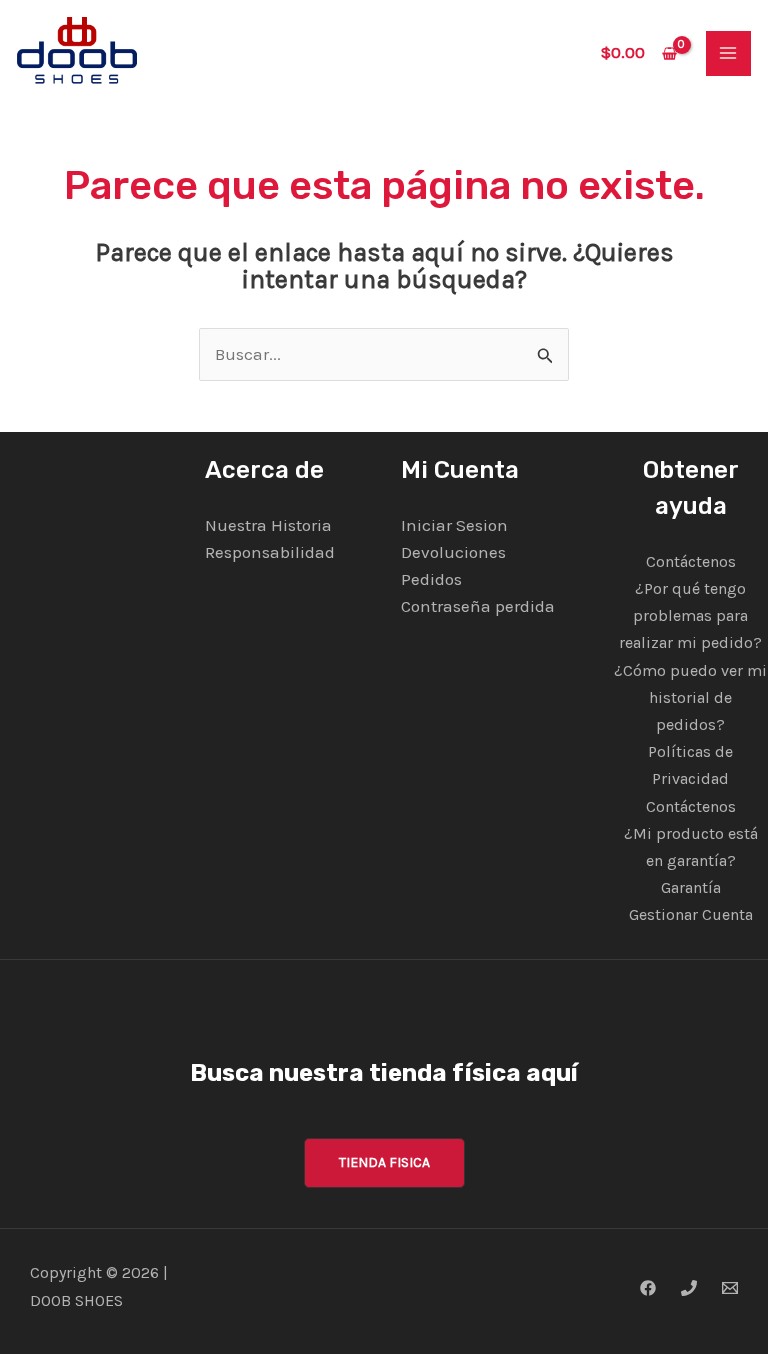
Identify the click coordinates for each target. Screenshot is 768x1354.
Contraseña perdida (478, 606)
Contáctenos (691, 561)
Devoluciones (453, 552)
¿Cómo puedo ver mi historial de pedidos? (690, 697)
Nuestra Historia (268, 525)
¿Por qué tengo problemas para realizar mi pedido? (690, 615)
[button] (384, 1163)
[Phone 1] (689, 1288)
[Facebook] (648, 1288)
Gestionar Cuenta (691, 914)
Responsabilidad (270, 552)
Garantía (691, 887)
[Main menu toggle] (729, 54)
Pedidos (431, 579)
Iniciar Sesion (454, 525)
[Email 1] (730, 1288)
